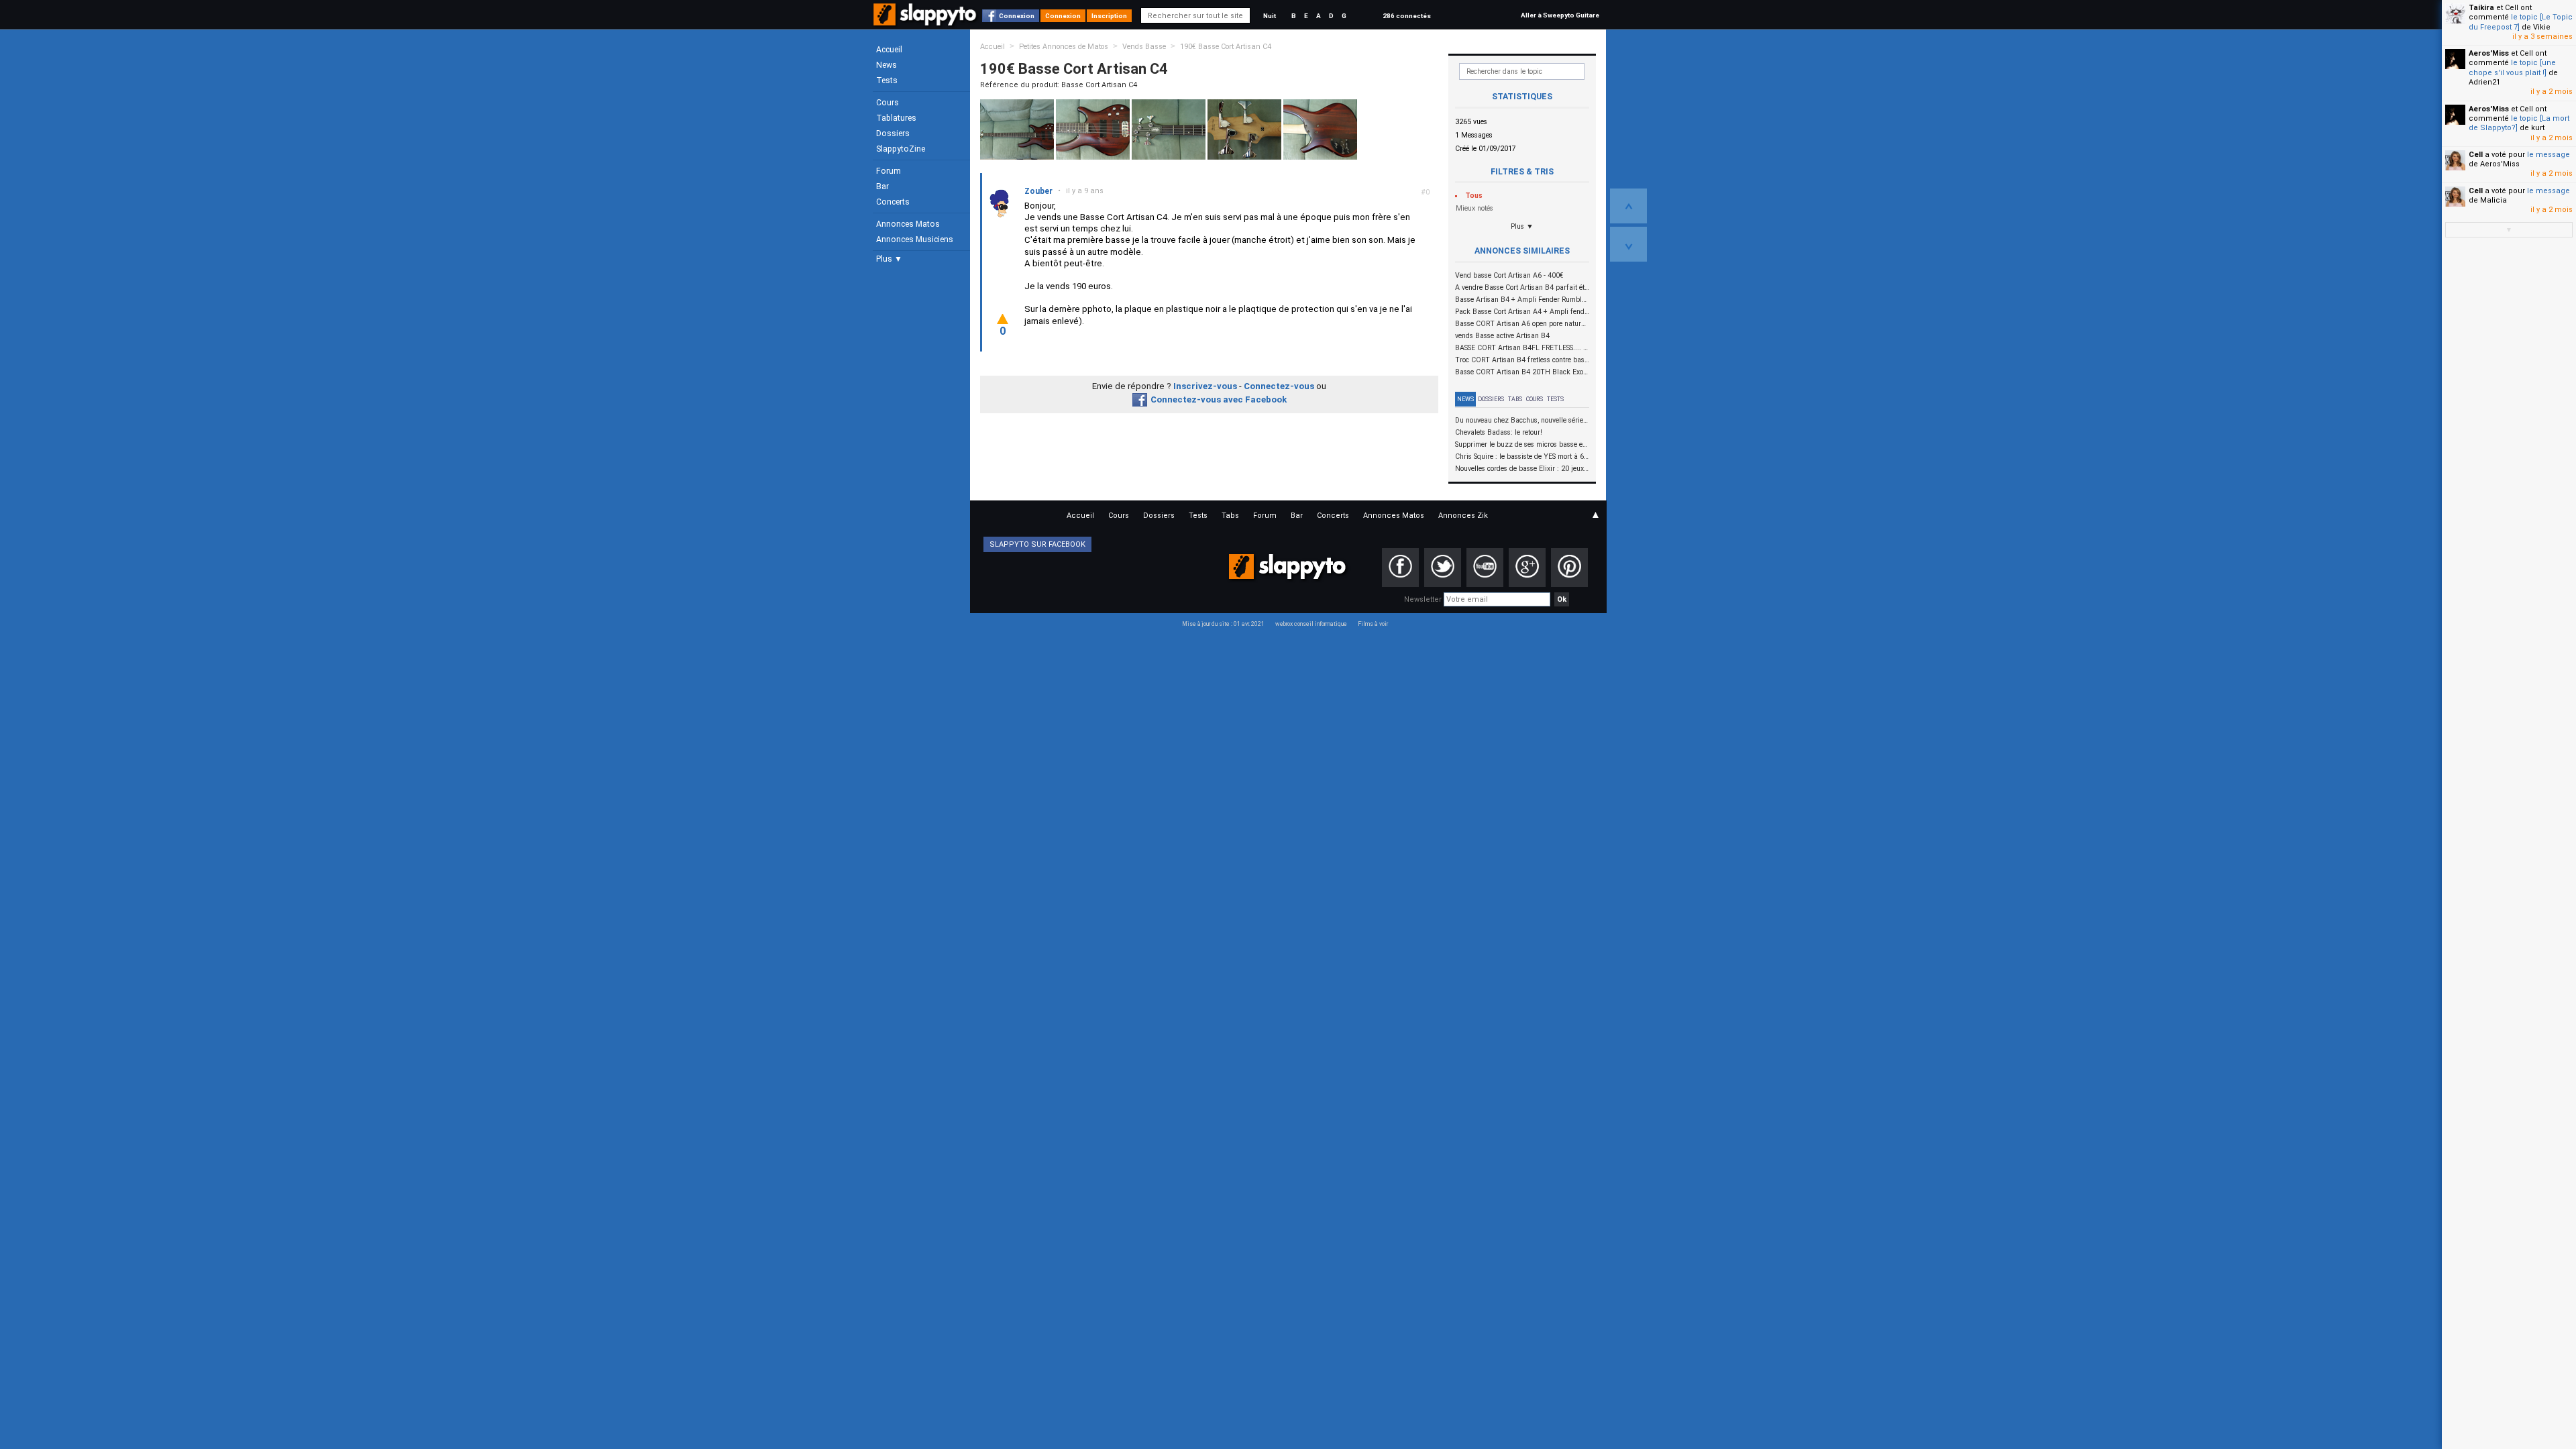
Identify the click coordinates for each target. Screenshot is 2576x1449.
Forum (889, 171)
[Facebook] (1400, 568)
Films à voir (1373, 624)
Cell (2476, 155)
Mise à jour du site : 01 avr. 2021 (1223, 624)
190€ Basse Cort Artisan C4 (1226, 47)
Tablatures (896, 118)
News (887, 65)
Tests (887, 80)
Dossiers (893, 133)
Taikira (2481, 8)
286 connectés (1407, 16)
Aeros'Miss (2489, 53)
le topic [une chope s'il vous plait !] (2512, 67)
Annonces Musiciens (915, 239)
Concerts (893, 202)
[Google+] (1527, 568)
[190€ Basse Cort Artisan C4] (1017, 129)
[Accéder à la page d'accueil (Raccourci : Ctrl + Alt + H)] (926, 21)
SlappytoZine (901, 149)
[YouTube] (1485, 568)
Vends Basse (1144, 47)
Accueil (889, 50)
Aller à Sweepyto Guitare (1560, 15)
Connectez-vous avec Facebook (1219, 399)
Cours (888, 103)
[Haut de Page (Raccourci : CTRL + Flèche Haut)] (1628, 206)
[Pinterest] (1569, 568)
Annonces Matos (908, 224)
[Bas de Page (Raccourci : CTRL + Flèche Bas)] (1628, 244)
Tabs (1515, 399)
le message (2548, 155)
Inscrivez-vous (1205, 386)
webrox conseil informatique (1311, 624)
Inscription (1109, 16)
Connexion (1017, 16)
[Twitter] (1443, 568)
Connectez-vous (1279, 386)
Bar (882, 186)
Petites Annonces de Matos (1064, 47)
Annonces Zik (1463, 516)
